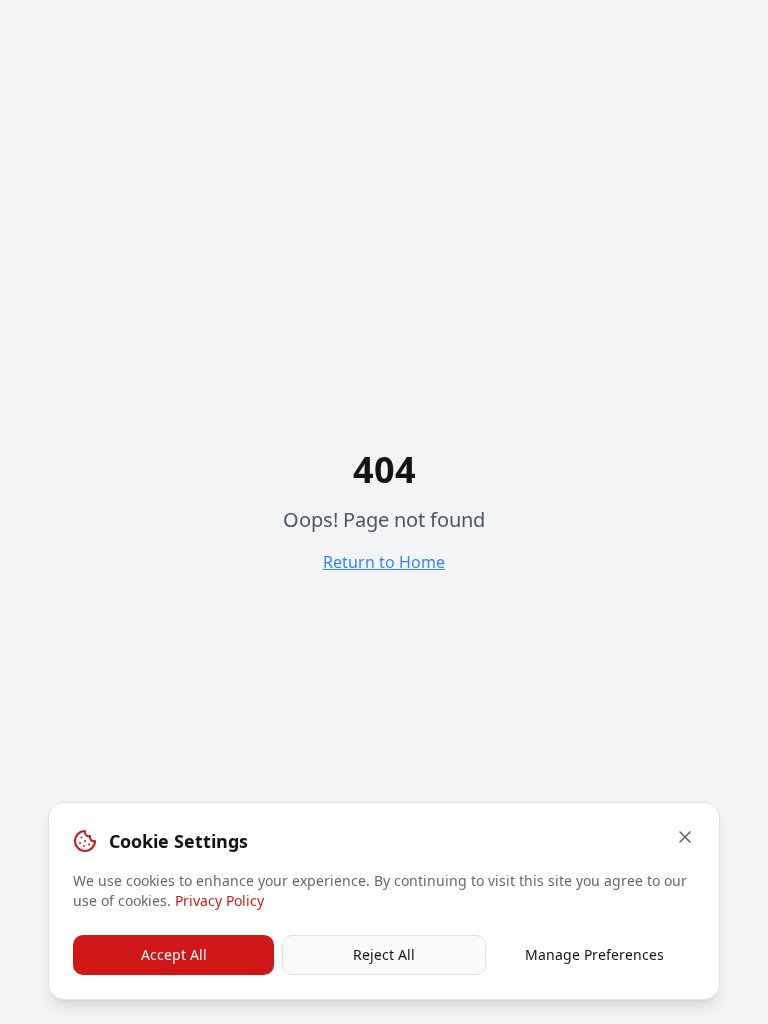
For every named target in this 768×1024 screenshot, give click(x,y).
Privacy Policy (219, 900)
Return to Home (384, 562)
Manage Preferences (594, 954)
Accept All (174, 954)
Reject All (384, 954)
